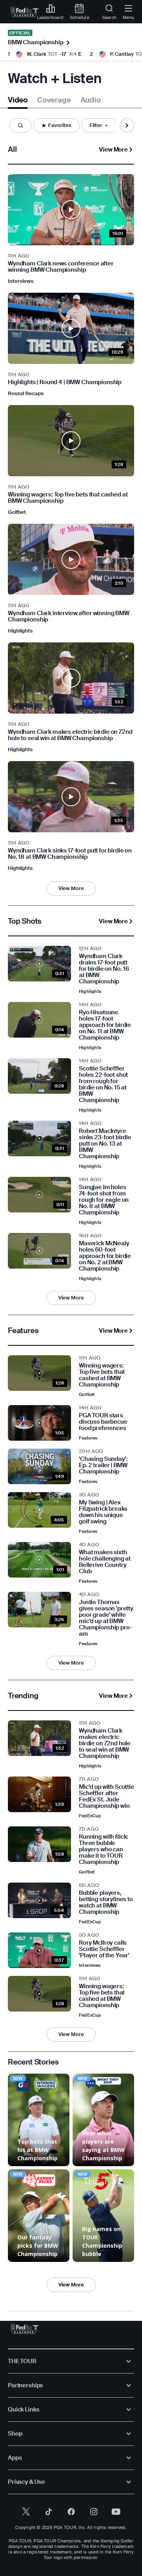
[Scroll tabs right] (127, 125)
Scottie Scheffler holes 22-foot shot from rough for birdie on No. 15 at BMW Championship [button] (103, 1084)
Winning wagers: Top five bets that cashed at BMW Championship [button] (68, 498)
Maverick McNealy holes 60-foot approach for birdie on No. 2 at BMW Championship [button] (105, 1256)
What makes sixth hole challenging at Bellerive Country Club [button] (105, 1562)
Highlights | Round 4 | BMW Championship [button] (65, 382)
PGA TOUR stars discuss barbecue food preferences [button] (103, 1422)
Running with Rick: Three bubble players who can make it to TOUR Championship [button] (104, 1849)
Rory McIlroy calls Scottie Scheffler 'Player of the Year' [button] (104, 1949)
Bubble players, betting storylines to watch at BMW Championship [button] (106, 1902)
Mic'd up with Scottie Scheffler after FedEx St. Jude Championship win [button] (106, 1796)
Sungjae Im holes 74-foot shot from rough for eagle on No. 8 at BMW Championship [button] (104, 1200)
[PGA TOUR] (25, 2329)
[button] (21, 125)
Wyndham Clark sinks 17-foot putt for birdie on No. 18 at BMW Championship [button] (70, 854)
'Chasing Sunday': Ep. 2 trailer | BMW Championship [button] (103, 1465)
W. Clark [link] (36, 54)
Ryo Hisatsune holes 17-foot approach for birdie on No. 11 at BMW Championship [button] (105, 1025)
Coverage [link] (54, 100)
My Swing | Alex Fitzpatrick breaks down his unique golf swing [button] (103, 1512)
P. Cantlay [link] (122, 54)
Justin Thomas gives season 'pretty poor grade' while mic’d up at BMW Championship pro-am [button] (106, 1618)
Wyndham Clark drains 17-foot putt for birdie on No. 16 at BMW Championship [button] (104, 969)
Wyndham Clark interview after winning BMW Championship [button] (69, 616)
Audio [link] (91, 100)
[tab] (18, 101)
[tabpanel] (71, 1215)
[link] (25, 12)
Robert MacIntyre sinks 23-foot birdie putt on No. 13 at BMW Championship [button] (105, 1144)
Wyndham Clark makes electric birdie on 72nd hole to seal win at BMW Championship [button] (70, 735)
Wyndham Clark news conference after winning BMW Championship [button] (61, 267)
